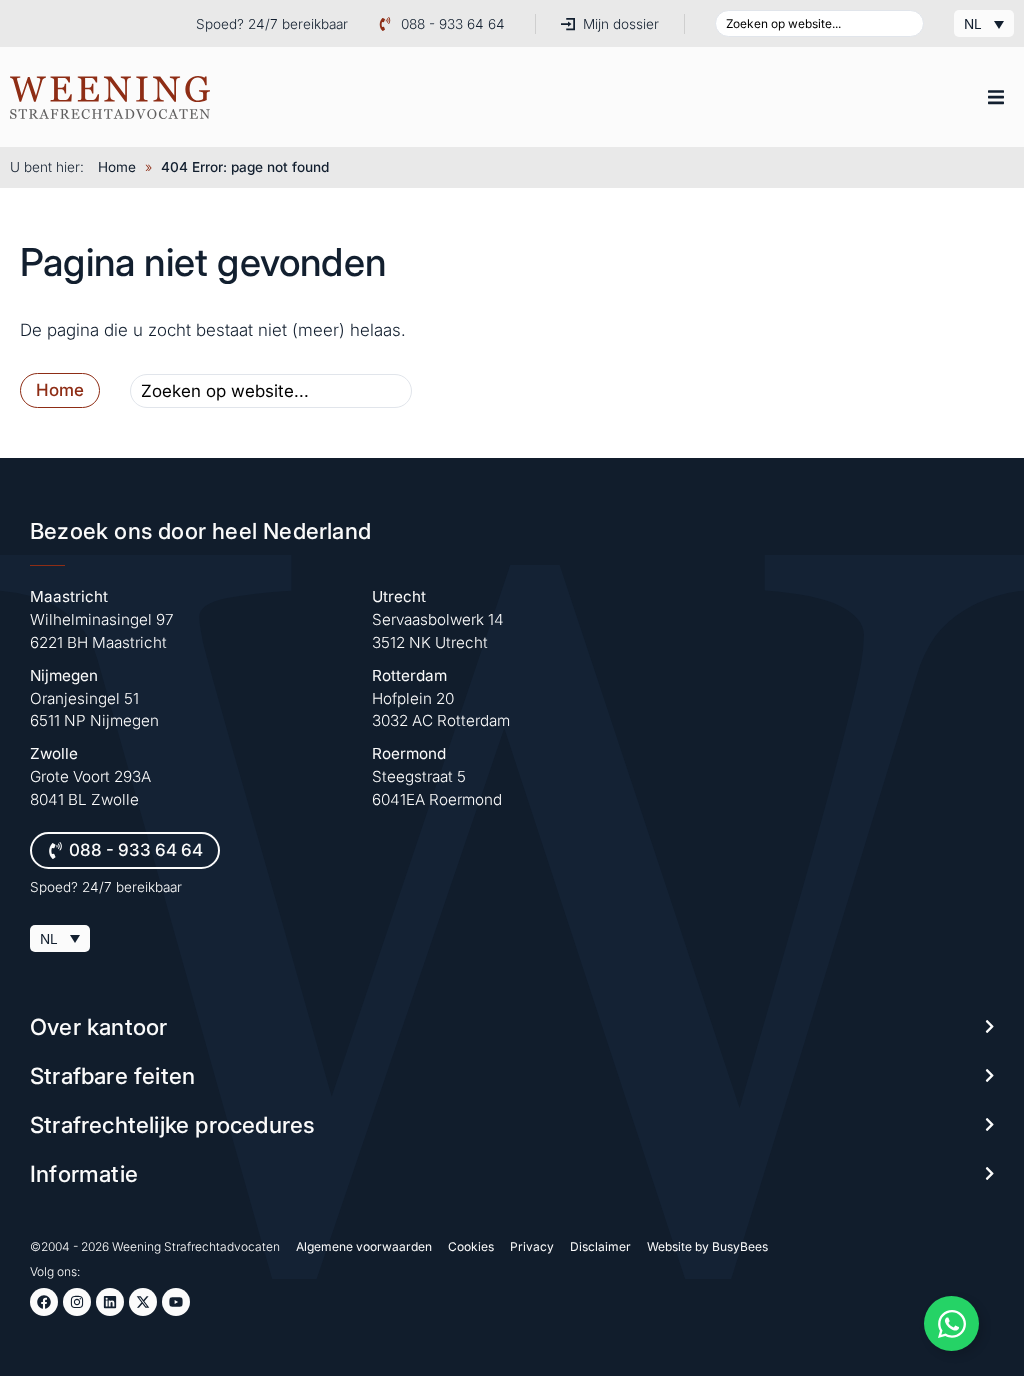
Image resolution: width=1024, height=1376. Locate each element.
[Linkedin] (110, 1302)
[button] (996, 97)
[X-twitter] (143, 1302)
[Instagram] (77, 1302)
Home (117, 167)
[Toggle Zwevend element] (951, 1323)
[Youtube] (176, 1302)
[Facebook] (44, 1302)
